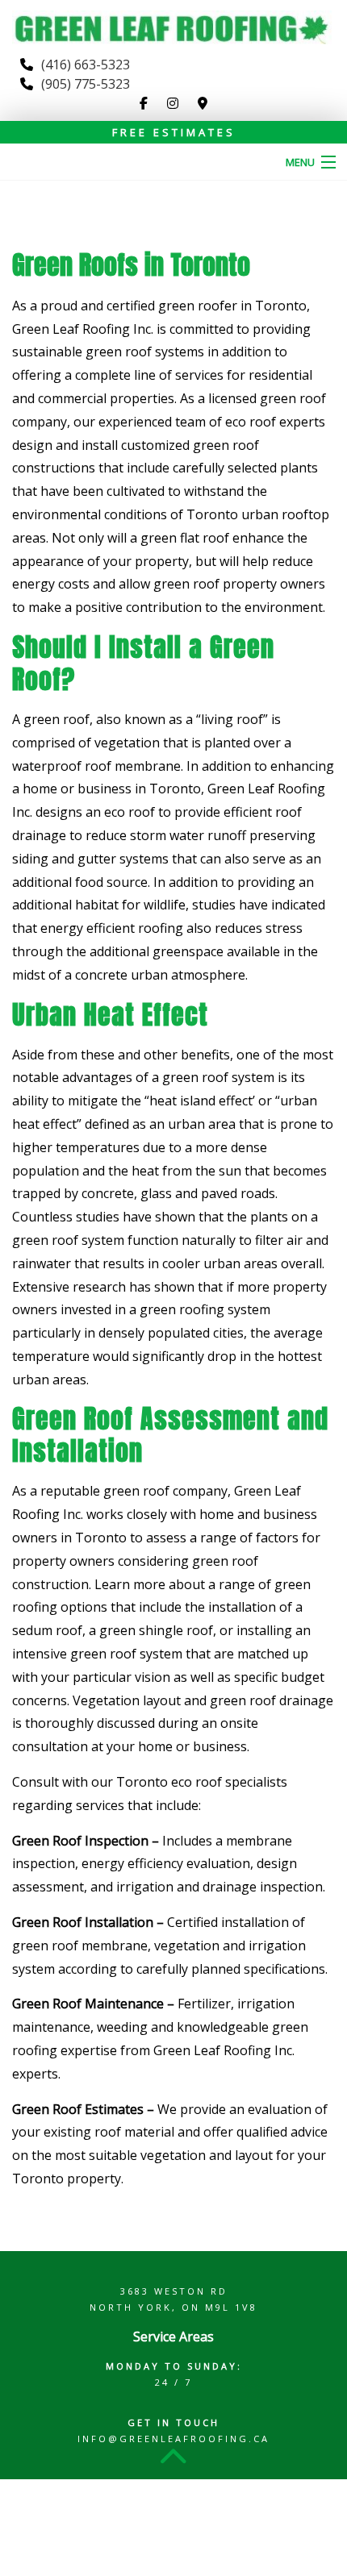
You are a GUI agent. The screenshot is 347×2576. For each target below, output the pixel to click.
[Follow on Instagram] (173, 103)
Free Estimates (174, 132)
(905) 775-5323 (86, 84)
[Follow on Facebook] (144, 103)
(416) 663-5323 (86, 65)
